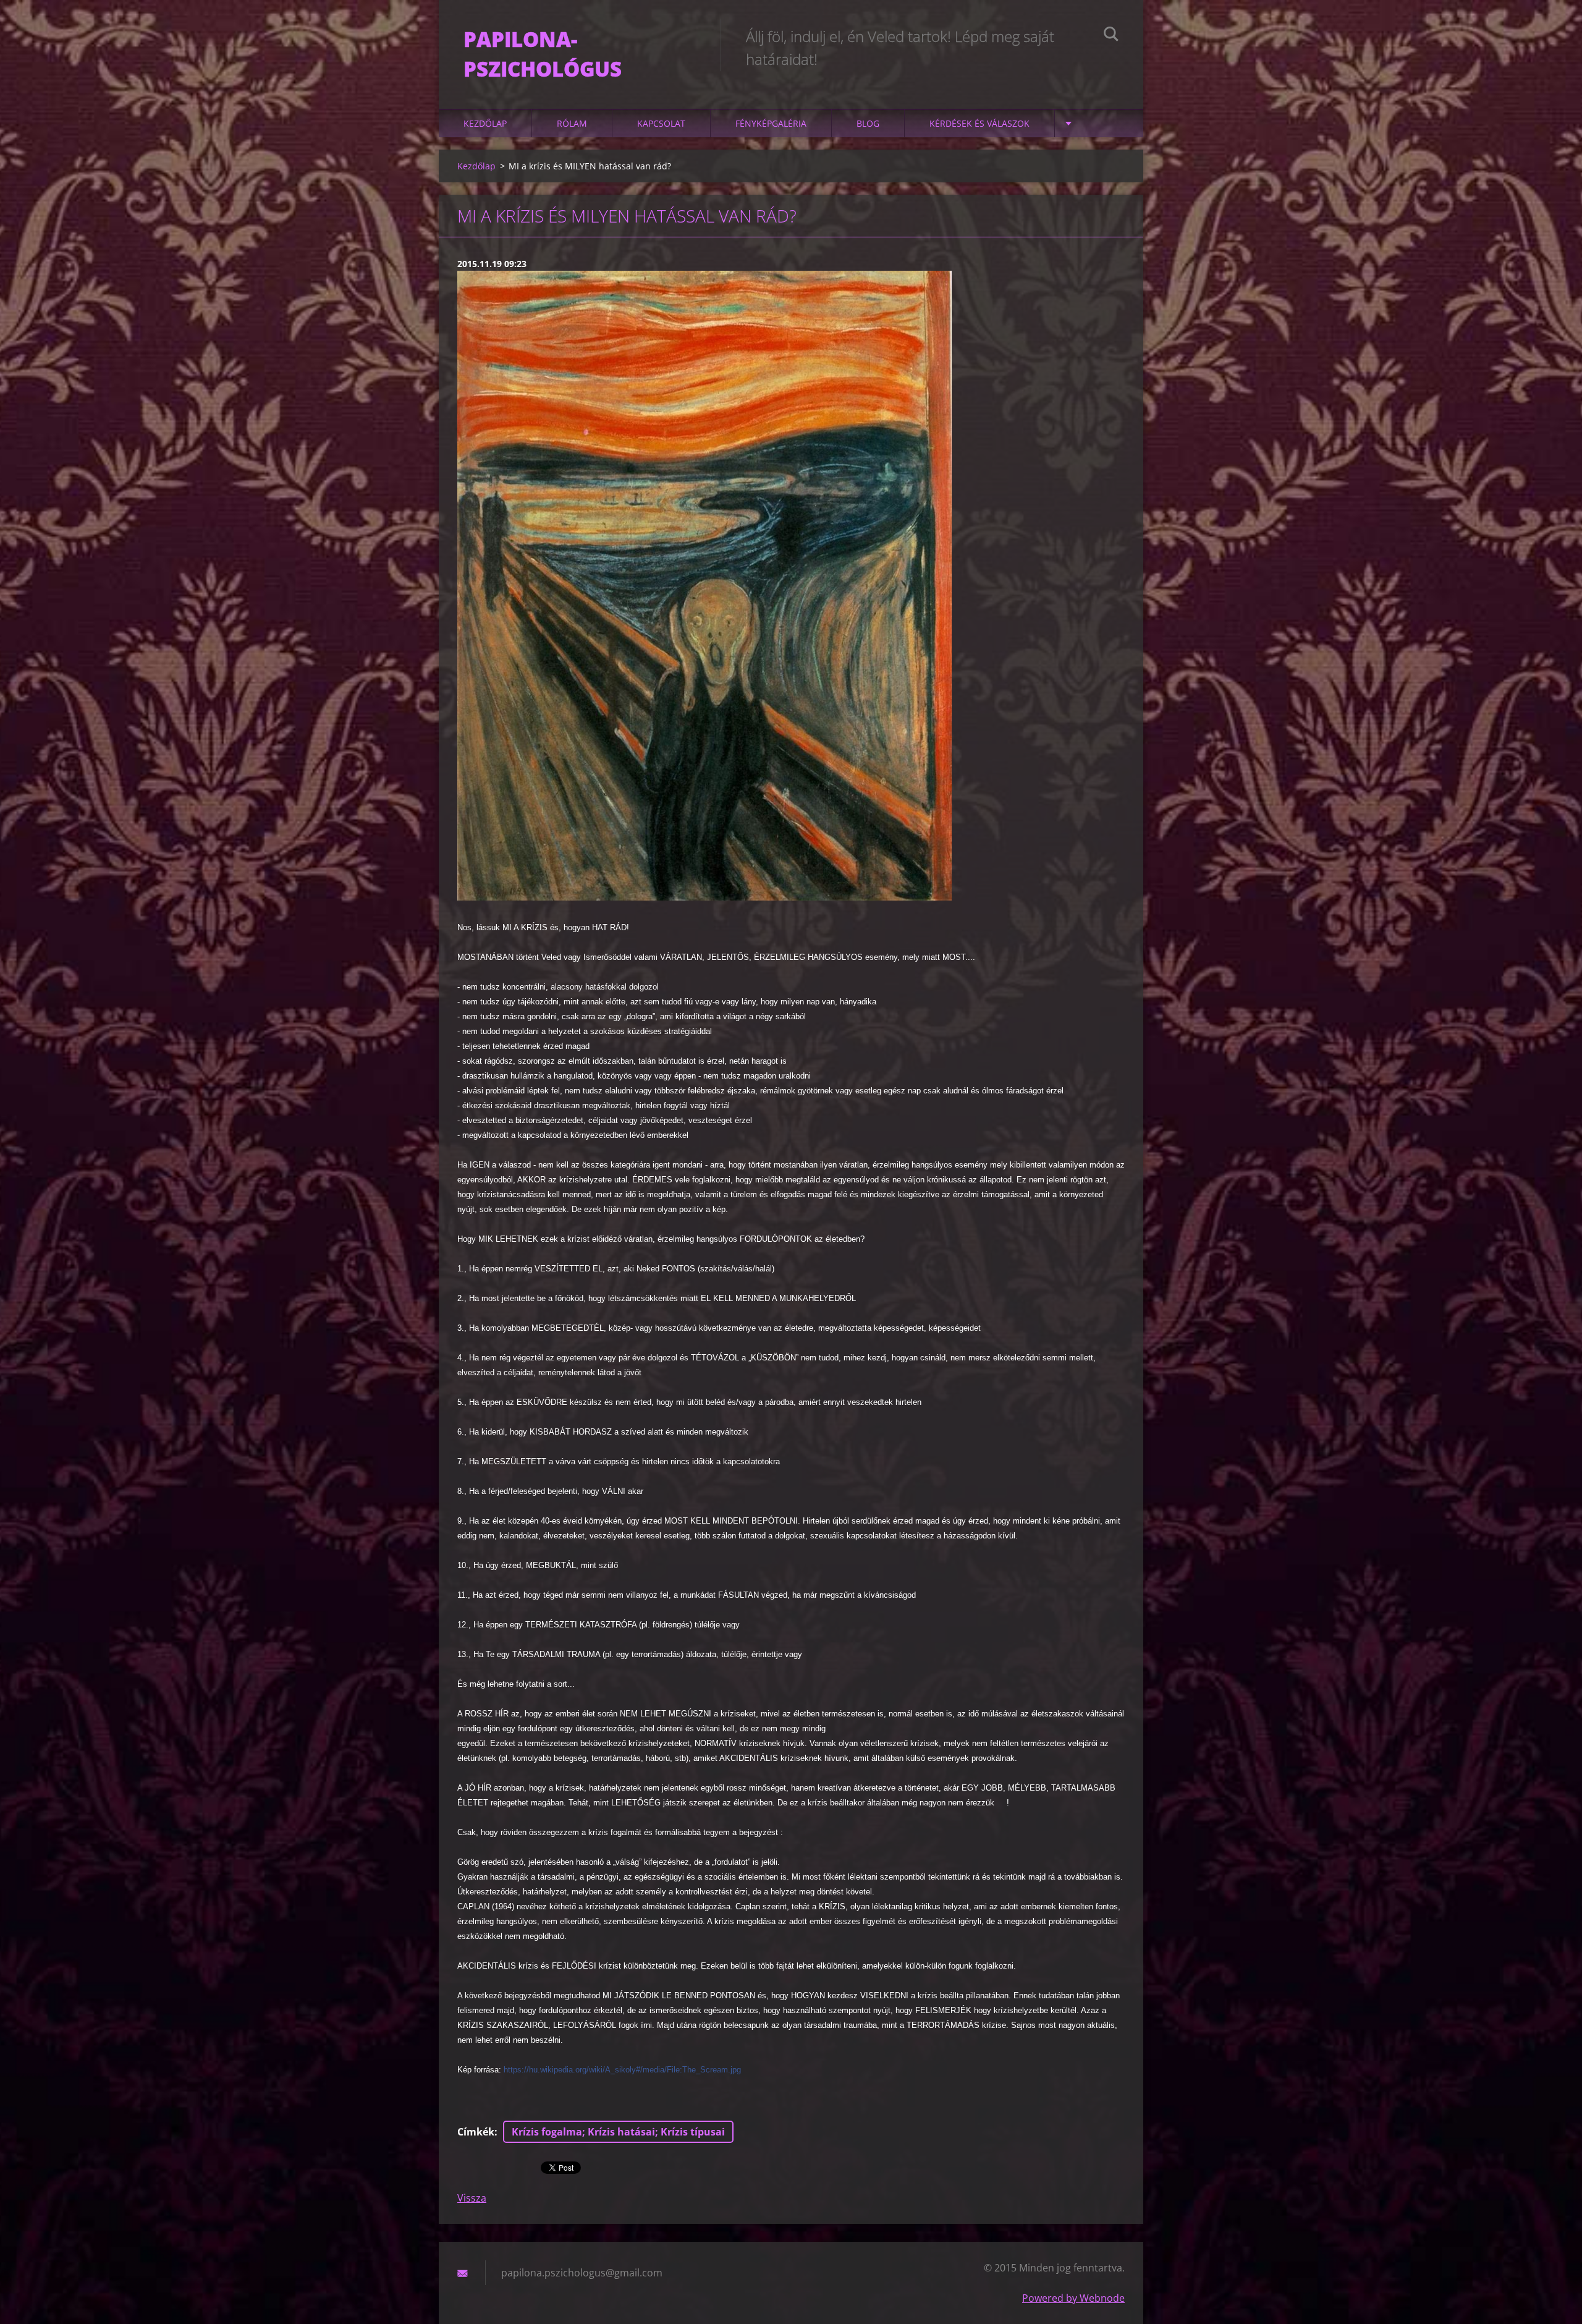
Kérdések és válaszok (979, 123)
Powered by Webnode (1073, 2298)
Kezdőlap (485, 123)
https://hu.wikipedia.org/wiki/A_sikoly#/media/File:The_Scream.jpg (622, 2070)
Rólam (572, 123)
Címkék (476, 2132)
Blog (868, 123)
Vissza (472, 2198)
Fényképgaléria (771, 123)
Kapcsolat (661, 123)
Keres (1111, 36)
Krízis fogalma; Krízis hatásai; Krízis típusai (618, 2132)
